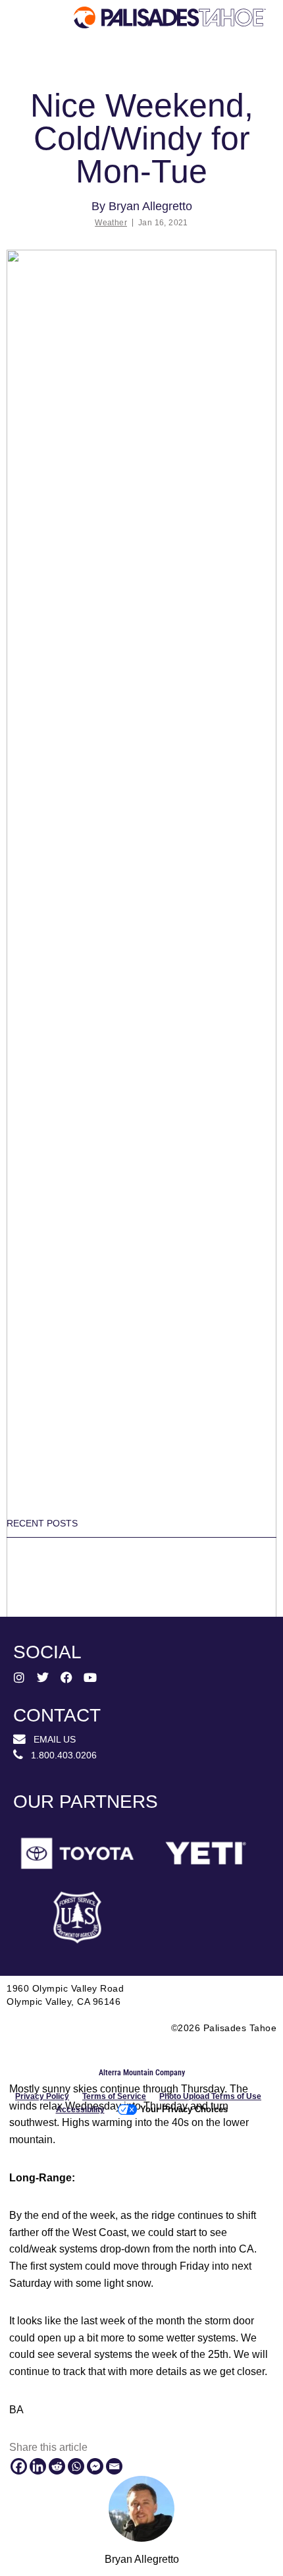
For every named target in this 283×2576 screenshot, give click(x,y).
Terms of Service (114, 2096)
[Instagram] (19, 1677)
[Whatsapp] (76, 2466)
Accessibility (80, 2110)
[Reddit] (57, 2466)
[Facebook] (19, 2466)
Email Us (51, 1739)
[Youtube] (90, 1677)
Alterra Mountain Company (142, 2073)
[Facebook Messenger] (95, 2466)
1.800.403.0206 (60, 1755)
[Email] (114, 2466)
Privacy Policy (42, 2096)
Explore (43, 70)
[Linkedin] (38, 2466)
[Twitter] (43, 1677)
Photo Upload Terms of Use (210, 2096)
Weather (111, 223)
